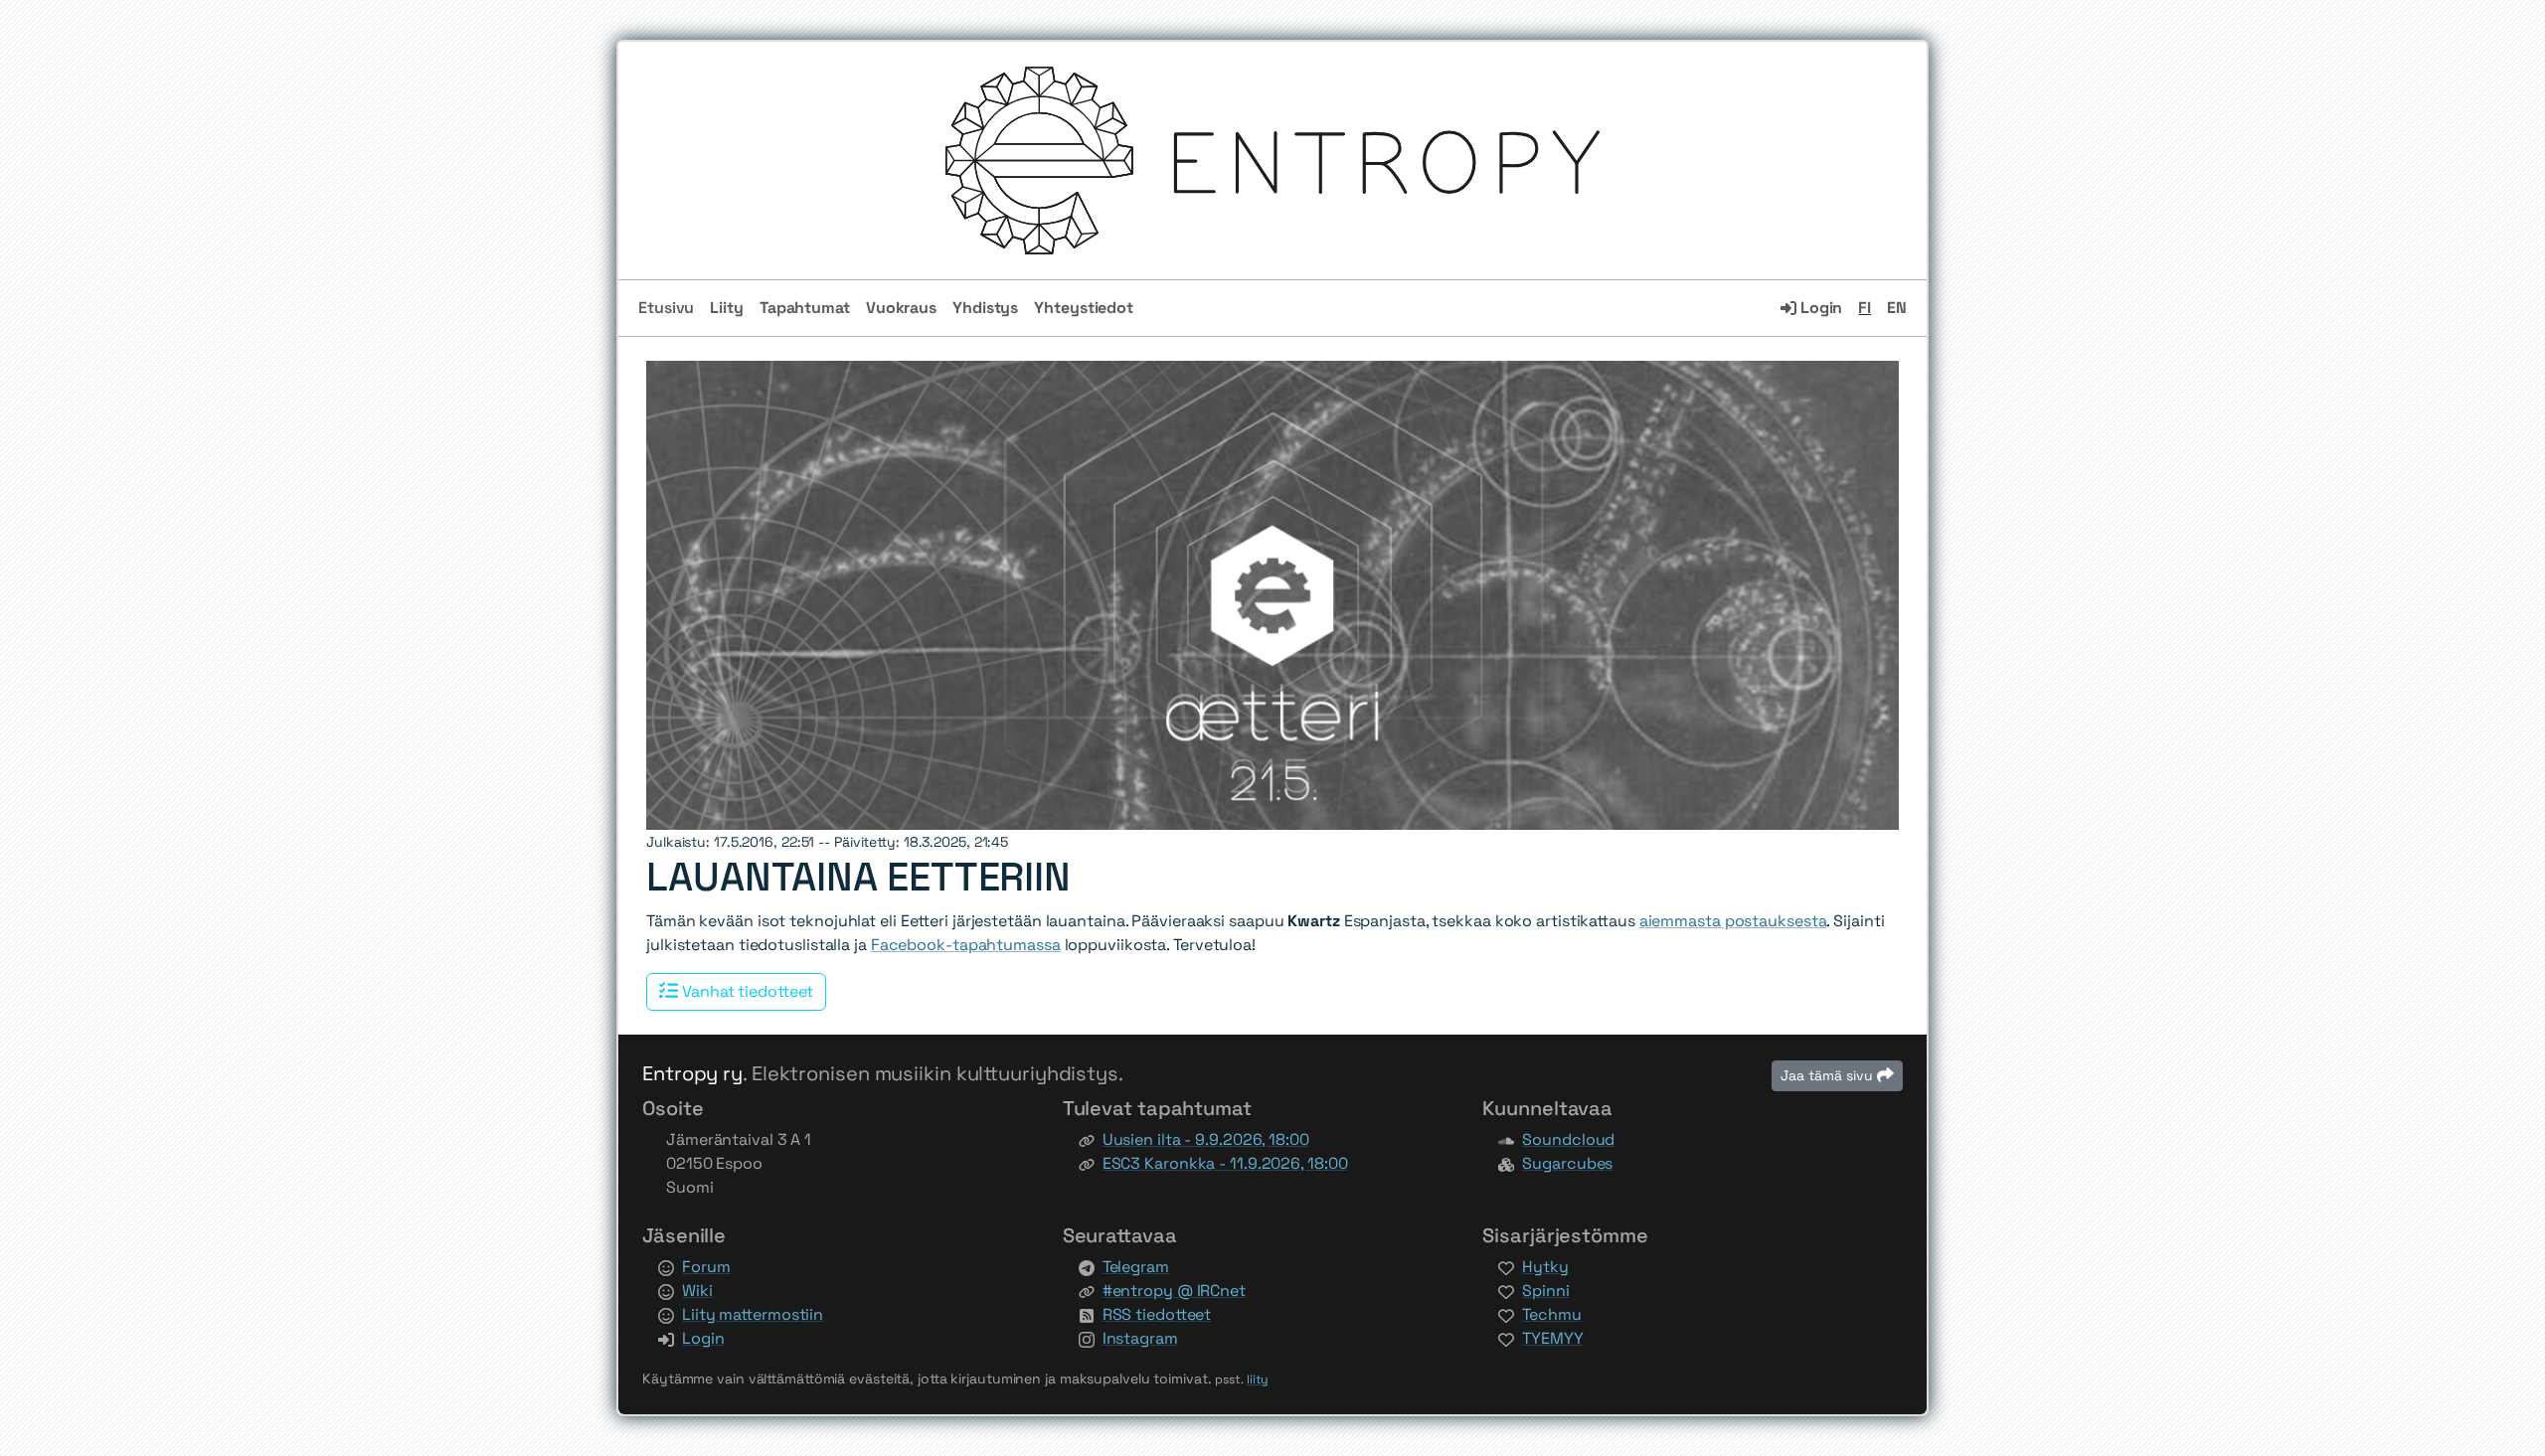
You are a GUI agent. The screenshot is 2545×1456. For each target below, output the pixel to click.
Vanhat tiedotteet (746, 991)
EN (1897, 308)
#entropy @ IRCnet (1174, 1291)
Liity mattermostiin (753, 1314)
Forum (706, 1267)
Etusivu (666, 308)
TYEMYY (1552, 1338)
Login (1819, 308)
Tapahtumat (805, 308)
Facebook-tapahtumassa (966, 945)
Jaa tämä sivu (1829, 1075)
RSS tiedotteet (1157, 1314)
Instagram (1140, 1338)
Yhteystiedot (1084, 308)
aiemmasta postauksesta (1733, 921)
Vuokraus (901, 308)
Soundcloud (1568, 1139)
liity (1258, 1379)
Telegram (1136, 1267)
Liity (727, 308)
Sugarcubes (1567, 1163)
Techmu (1551, 1314)
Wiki (697, 1291)
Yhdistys (985, 308)
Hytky (1545, 1267)
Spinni (1545, 1291)
